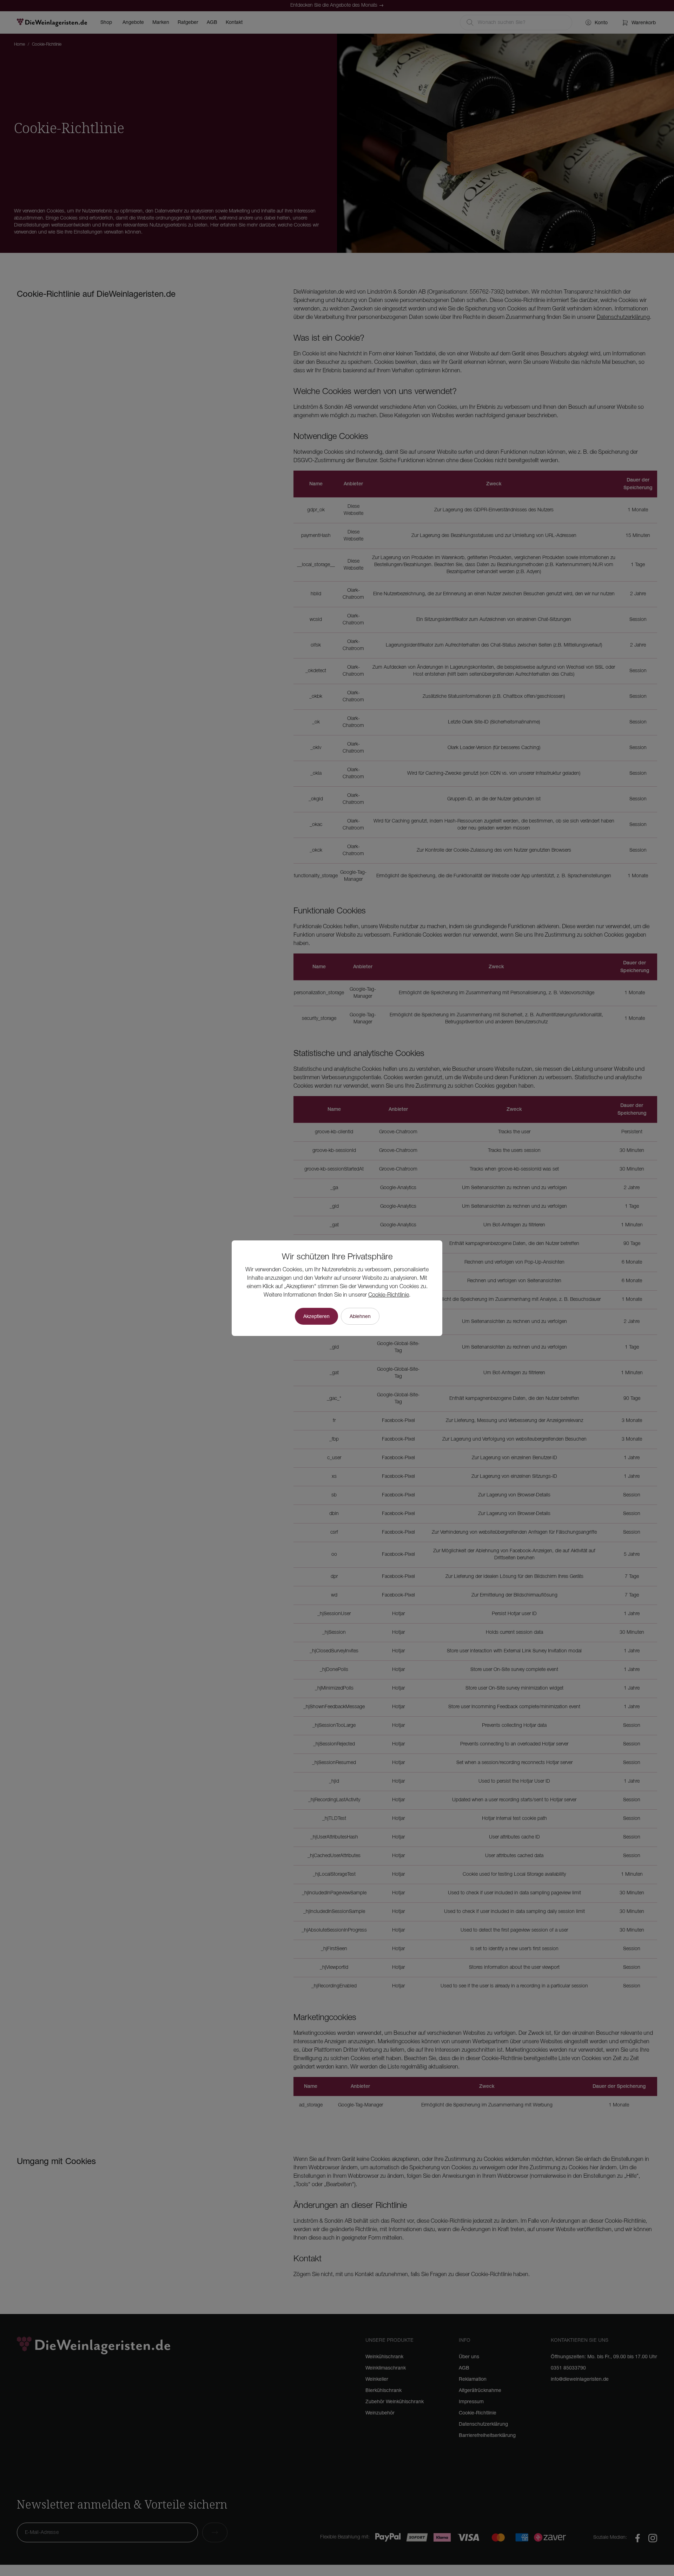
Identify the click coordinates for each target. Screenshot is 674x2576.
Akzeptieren (316, 1316)
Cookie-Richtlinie (389, 1295)
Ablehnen (360, 1316)
